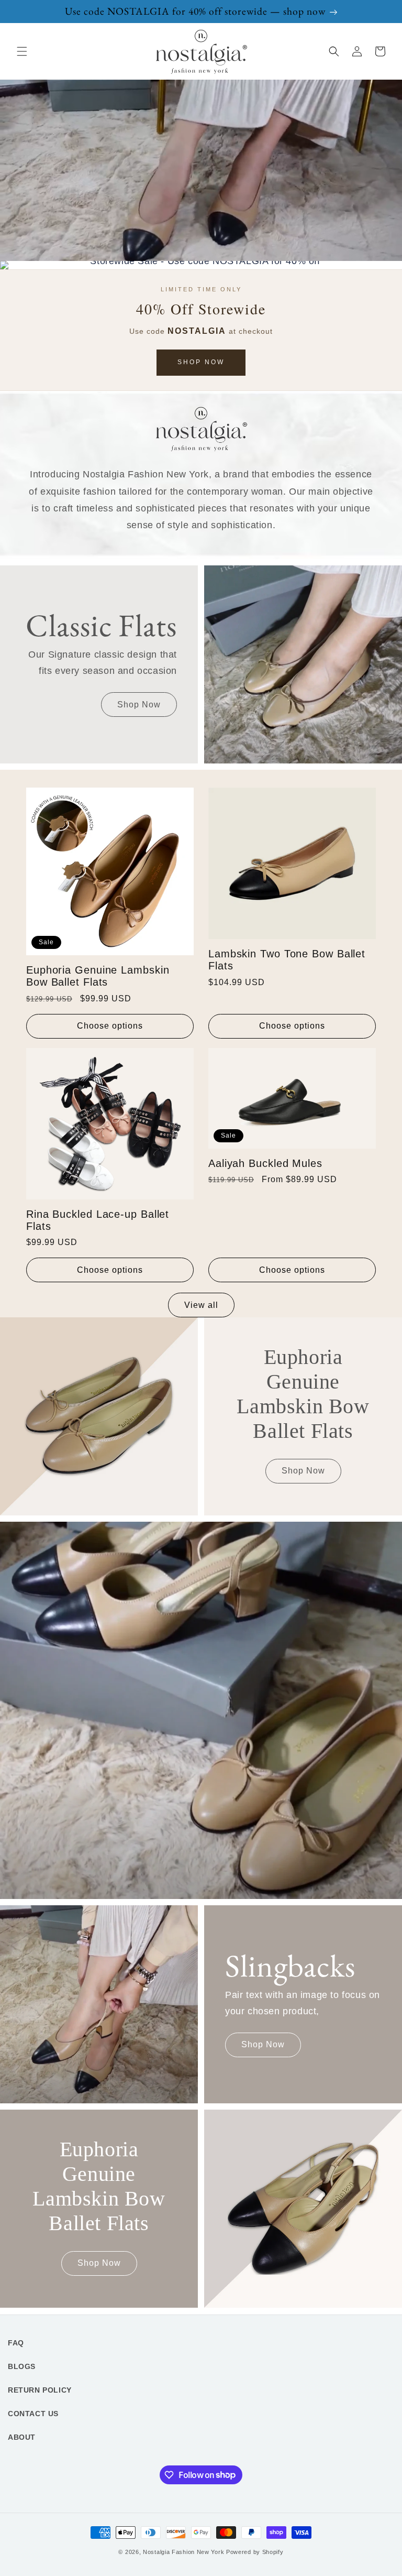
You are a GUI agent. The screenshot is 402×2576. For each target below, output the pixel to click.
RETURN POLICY (40, 2390)
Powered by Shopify (255, 2552)
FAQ (16, 2343)
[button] (22, 51)
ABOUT (22, 2437)
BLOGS (22, 2366)
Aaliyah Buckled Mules (265, 1163)
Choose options (110, 1026)
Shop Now (201, 362)
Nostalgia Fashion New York (183, 2552)
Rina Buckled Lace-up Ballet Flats (98, 1220)
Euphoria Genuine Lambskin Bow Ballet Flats (98, 976)
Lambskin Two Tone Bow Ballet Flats (287, 960)
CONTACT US (33, 2414)
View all (201, 1305)
